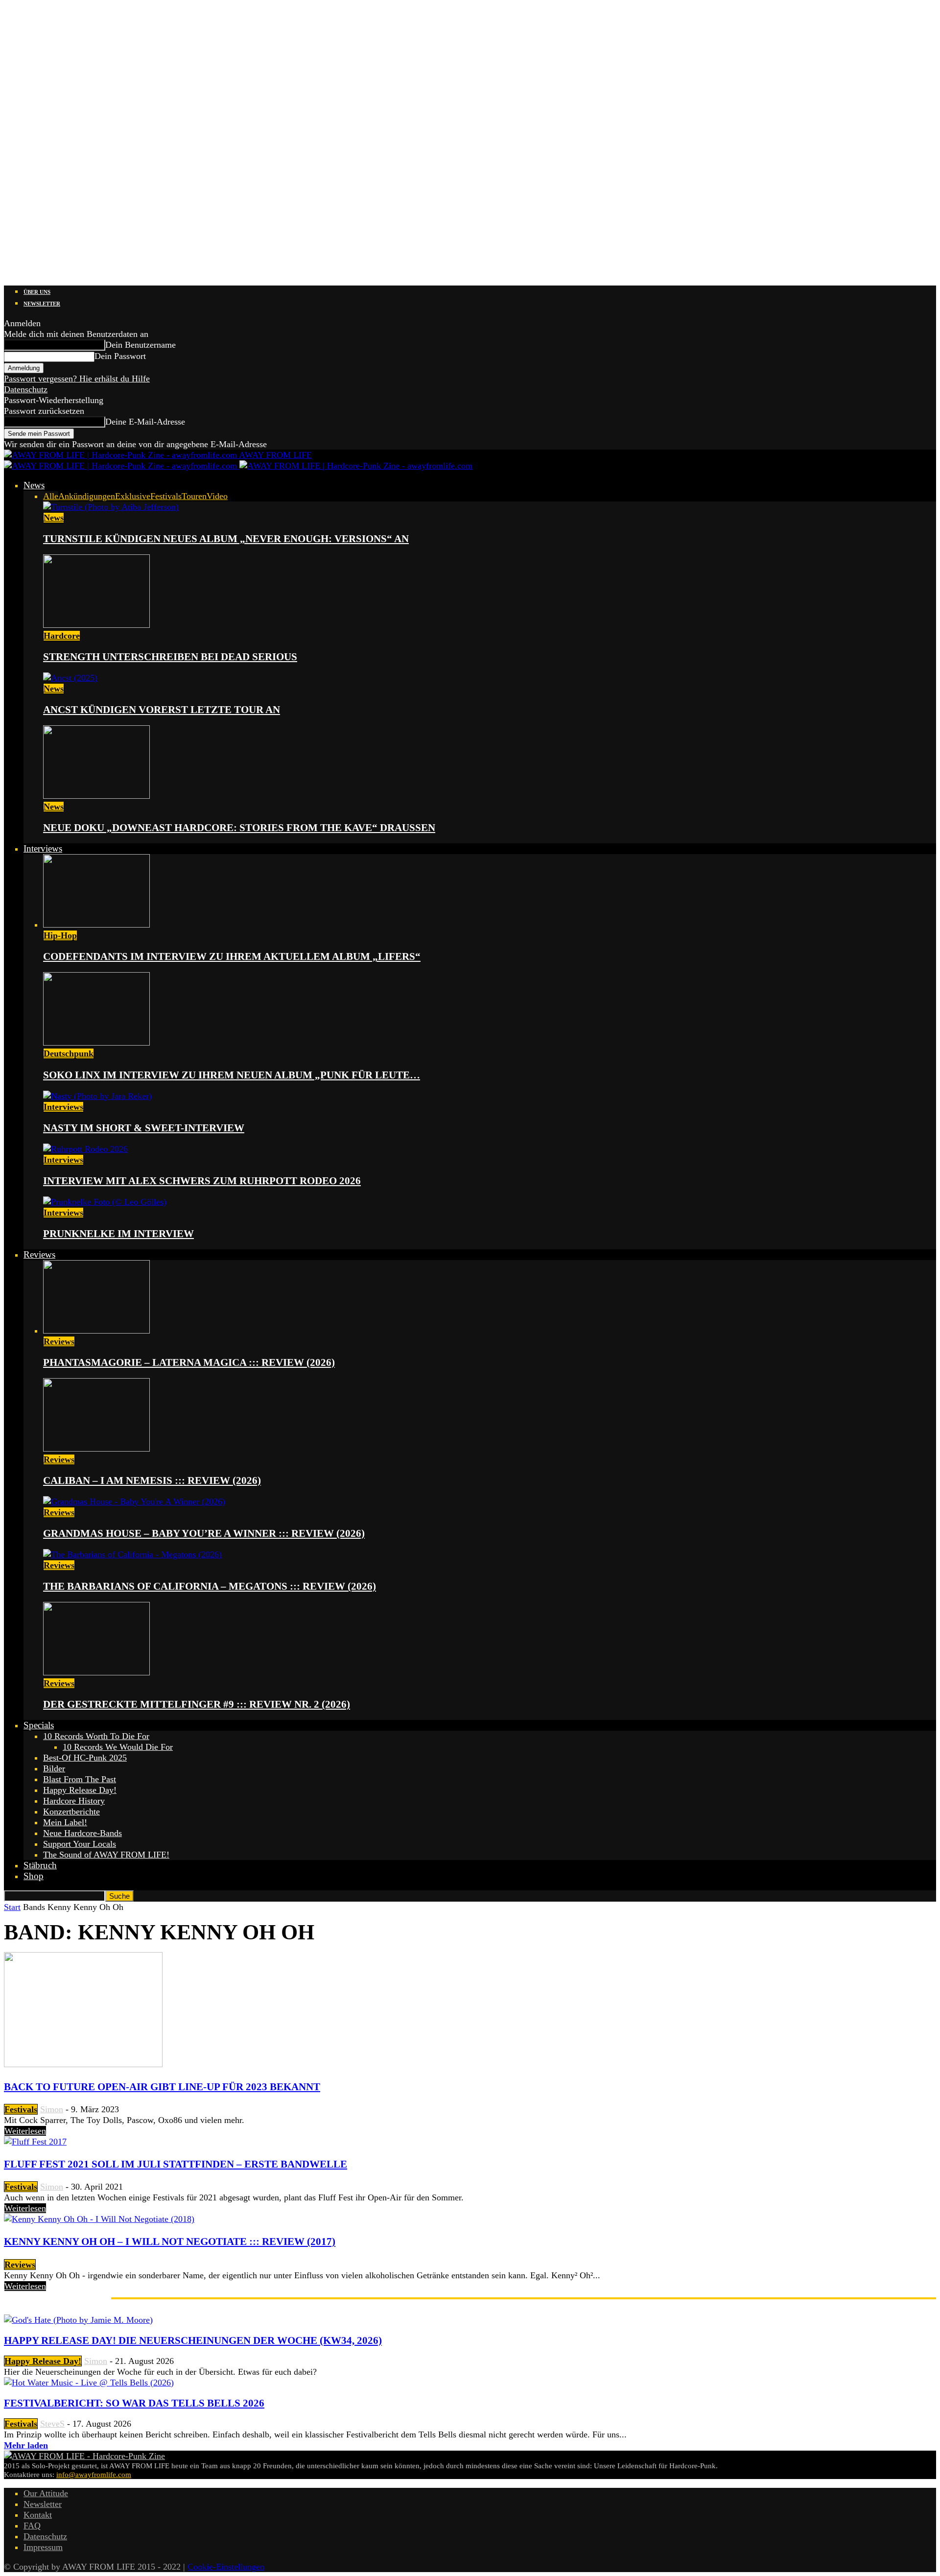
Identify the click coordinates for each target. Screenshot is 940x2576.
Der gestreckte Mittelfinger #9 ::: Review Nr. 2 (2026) (197, 1704)
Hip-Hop (60, 935)
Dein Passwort (120, 356)
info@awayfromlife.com (94, 2475)
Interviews (43, 848)
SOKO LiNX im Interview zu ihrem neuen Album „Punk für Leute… (232, 1075)
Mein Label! (65, 1822)
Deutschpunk (69, 1053)
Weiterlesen (25, 2131)
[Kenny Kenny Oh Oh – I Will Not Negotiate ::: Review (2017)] (99, 2219)
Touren (194, 496)
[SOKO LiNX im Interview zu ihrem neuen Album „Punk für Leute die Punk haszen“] (96, 1043)
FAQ (32, 2526)
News (34, 485)
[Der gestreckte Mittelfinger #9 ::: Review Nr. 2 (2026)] (96, 1672)
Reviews (39, 1254)
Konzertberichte (71, 1812)
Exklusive (133, 496)
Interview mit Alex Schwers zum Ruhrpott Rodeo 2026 (202, 1181)
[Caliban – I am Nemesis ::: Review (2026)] (96, 1449)
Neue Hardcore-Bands (82, 1833)
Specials (39, 1725)
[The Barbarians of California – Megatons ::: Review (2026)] (132, 1554)
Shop (34, 1876)
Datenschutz (26, 389)
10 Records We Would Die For (118, 1747)
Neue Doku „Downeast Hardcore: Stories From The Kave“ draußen (239, 828)
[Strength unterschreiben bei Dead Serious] (96, 625)
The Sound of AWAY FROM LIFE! (106, 1855)
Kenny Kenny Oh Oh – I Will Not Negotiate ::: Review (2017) (170, 2242)
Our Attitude (46, 2493)
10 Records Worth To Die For (96, 1736)
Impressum (43, 2547)
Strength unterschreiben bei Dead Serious (170, 657)
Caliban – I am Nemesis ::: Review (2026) (152, 1480)
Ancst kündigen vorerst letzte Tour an (162, 710)
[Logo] (122, 466)
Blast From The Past (80, 1779)
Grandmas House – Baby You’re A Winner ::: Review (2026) (204, 1533)
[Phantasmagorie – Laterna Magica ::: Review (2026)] (96, 1331)
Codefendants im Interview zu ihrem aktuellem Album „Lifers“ (232, 956)
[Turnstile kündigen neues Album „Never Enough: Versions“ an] (111, 507)
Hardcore (62, 636)
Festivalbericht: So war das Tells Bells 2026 (134, 2403)
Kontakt (38, 2515)
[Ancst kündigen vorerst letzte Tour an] (70, 678)
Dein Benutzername (141, 345)
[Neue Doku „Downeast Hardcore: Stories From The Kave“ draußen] (96, 796)
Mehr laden (26, 2445)
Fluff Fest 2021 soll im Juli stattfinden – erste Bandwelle (176, 2164)
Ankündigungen (87, 496)
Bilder (54, 1768)
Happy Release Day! (80, 1790)
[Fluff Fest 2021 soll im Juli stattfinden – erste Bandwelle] (35, 2142)
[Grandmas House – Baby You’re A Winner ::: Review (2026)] (134, 1502)
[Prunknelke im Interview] (105, 1202)
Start (12, 1907)
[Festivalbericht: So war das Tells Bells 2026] (89, 2383)
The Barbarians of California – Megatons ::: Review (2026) (210, 1586)
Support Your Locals (80, 1844)
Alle (51, 496)
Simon (52, 2109)
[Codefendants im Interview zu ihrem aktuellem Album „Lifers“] (96, 925)
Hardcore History (74, 1801)
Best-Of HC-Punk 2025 (85, 1758)
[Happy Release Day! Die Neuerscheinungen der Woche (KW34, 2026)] (78, 2320)
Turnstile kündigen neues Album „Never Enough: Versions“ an (226, 539)
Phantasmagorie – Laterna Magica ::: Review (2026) (189, 1362)
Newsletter (42, 304)
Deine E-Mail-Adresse (145, 422)
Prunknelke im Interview (118, 1234)
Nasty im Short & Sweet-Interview (144, 1128)
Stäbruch (40, 1865)
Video (217, 496)
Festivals (166, 496)
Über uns (37, 292)
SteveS (52, 2424)
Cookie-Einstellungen (226, 2567)
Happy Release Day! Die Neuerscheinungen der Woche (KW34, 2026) (193, 2340)
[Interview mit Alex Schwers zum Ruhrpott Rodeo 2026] (85, 1149)
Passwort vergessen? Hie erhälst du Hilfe (77, 379)
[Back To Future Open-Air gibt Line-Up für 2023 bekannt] (83, 2064)
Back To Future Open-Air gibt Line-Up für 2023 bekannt (162, 2087)
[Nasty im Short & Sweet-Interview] (97, 1096)
